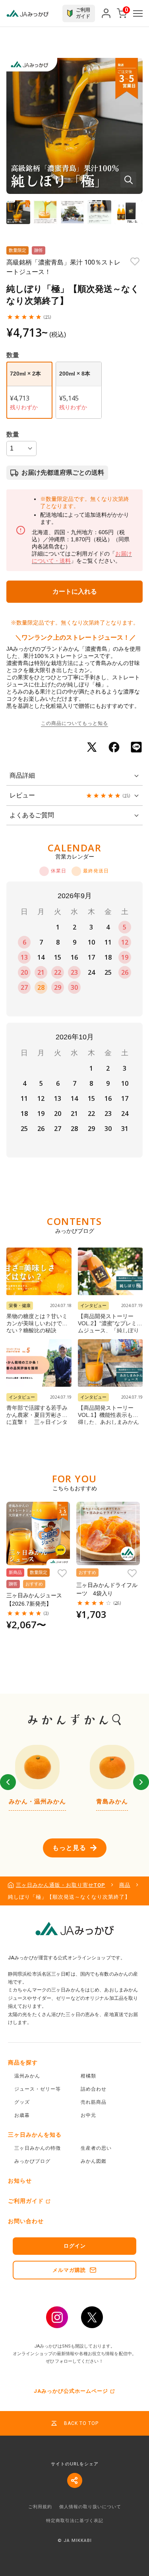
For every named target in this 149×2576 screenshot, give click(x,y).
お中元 (88, 2115)
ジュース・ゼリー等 (38, 2089)
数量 (13, 434)
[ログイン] (106, 13)
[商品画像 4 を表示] (99, 212)
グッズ (22, 2102)
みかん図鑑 (94, 2161)
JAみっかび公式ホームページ (71, 2391)
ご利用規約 (40, 2507)
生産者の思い (96, 2148)
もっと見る (69, 1848)
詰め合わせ (94, 2089)
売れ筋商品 (94, 2102)
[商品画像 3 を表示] (72, 212)
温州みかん (27, 2076)
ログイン (75, 2246)
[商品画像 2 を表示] (45, 212)
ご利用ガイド (26, 2201)
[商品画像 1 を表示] (18, 212)
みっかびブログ (32, 2161)
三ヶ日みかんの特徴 (38, 2148)
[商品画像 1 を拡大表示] (74, 126)
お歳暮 (22, 2115)
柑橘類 (88, 2076)
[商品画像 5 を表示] (126, 212)
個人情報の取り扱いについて (90, 2507)
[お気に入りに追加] (135, 262)
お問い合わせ (26, 2221)
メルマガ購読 (69, 2270)
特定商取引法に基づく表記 (75, 2521)
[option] (37, 1778)
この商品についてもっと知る (74, 723)
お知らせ (20, 2181)
